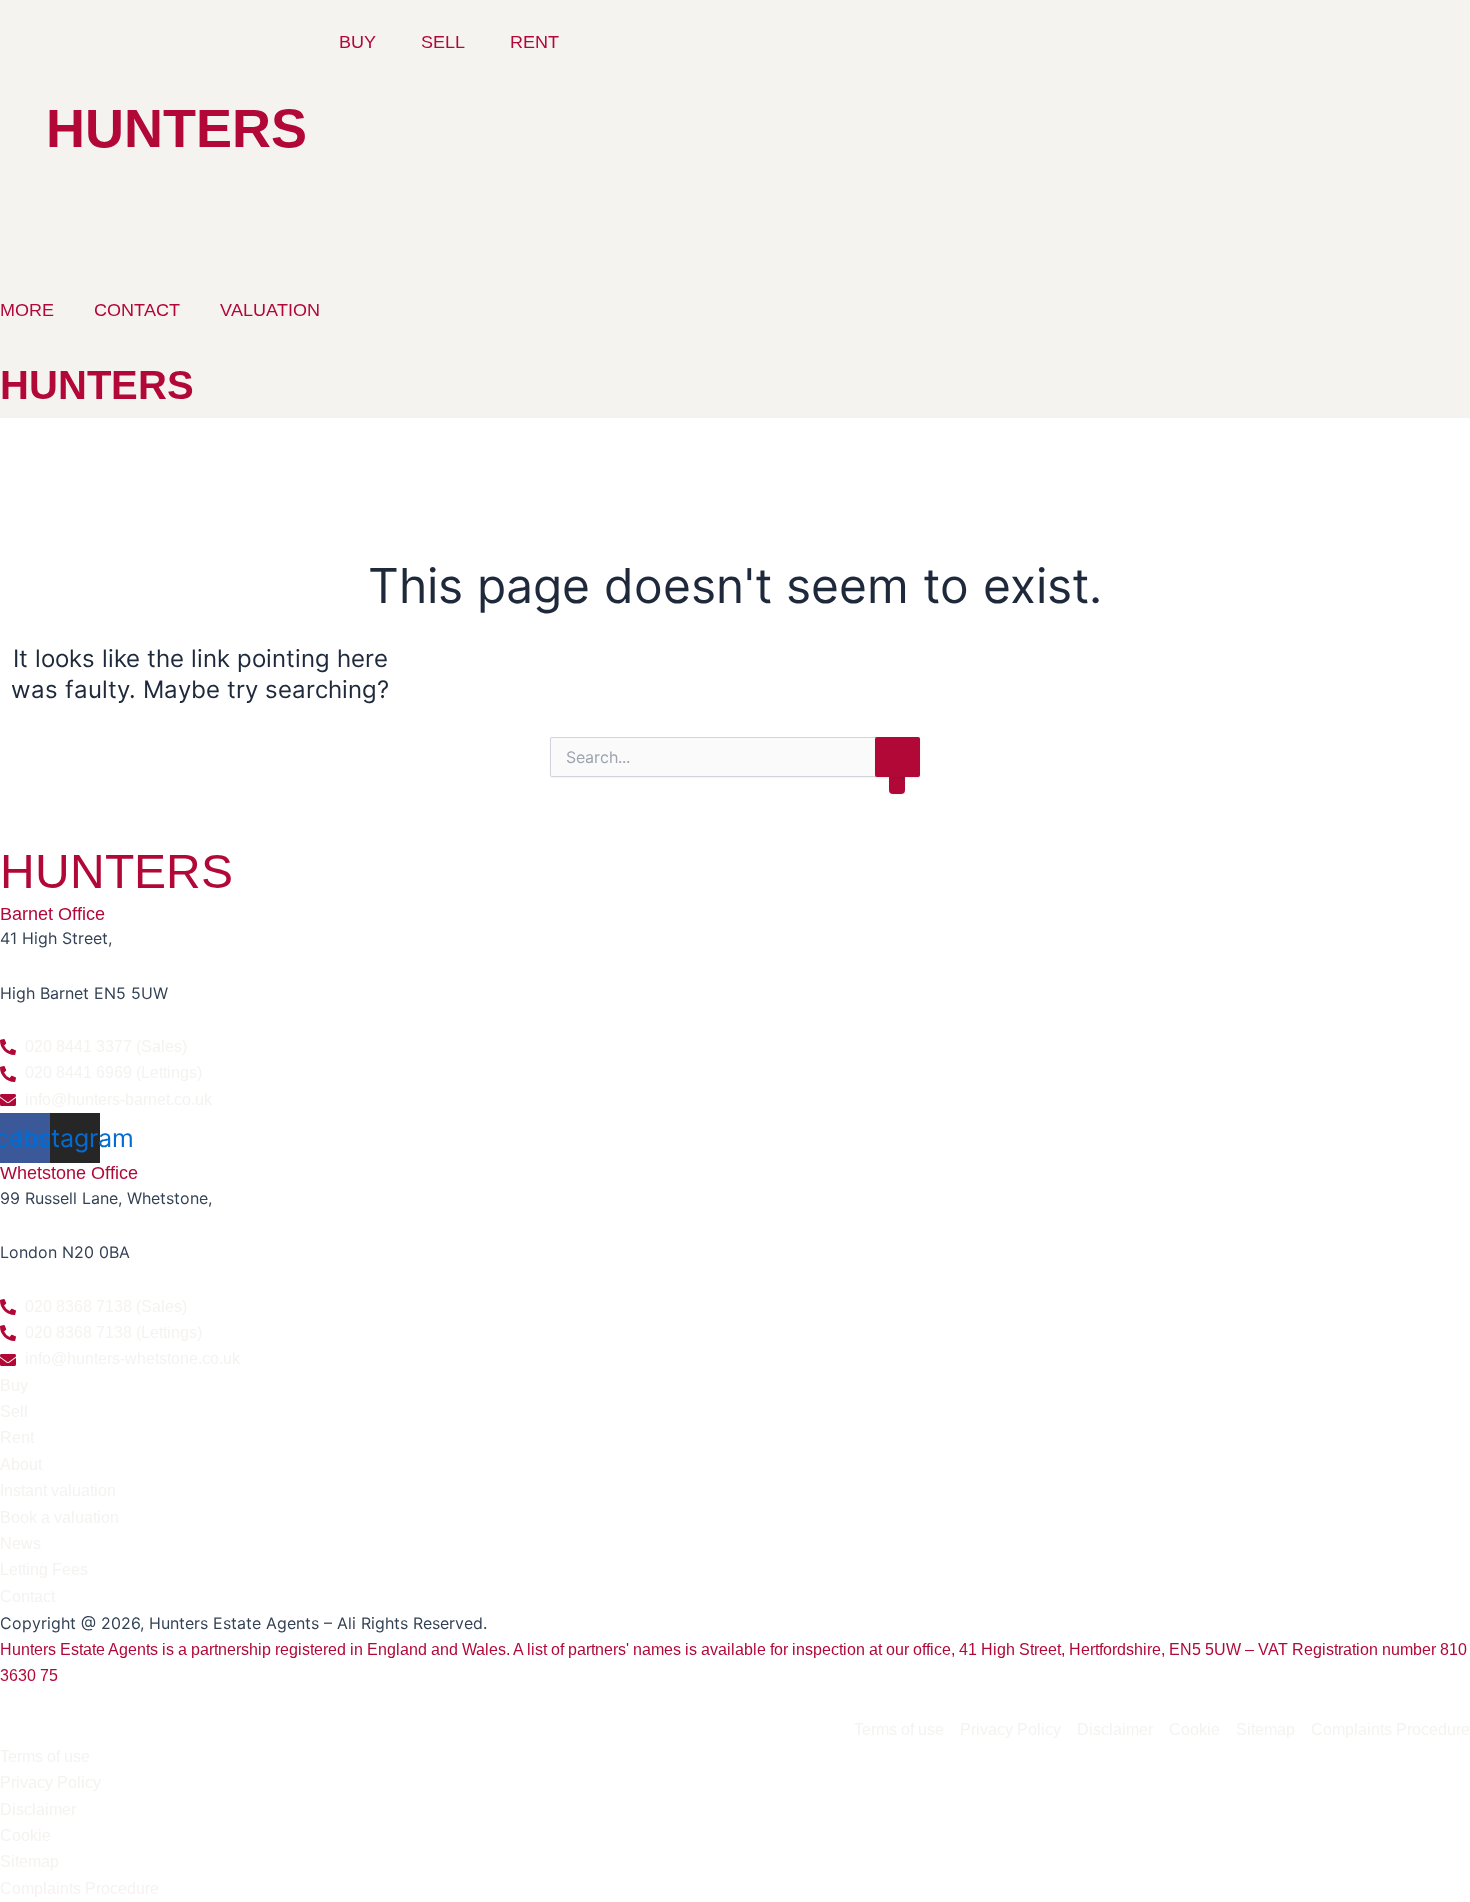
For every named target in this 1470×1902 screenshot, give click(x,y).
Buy (357, 42)
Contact (137, 310)
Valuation (270, 310)
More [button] (27, 310)
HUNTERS (176, 128)
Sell (443, 42)
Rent (534, 42)
